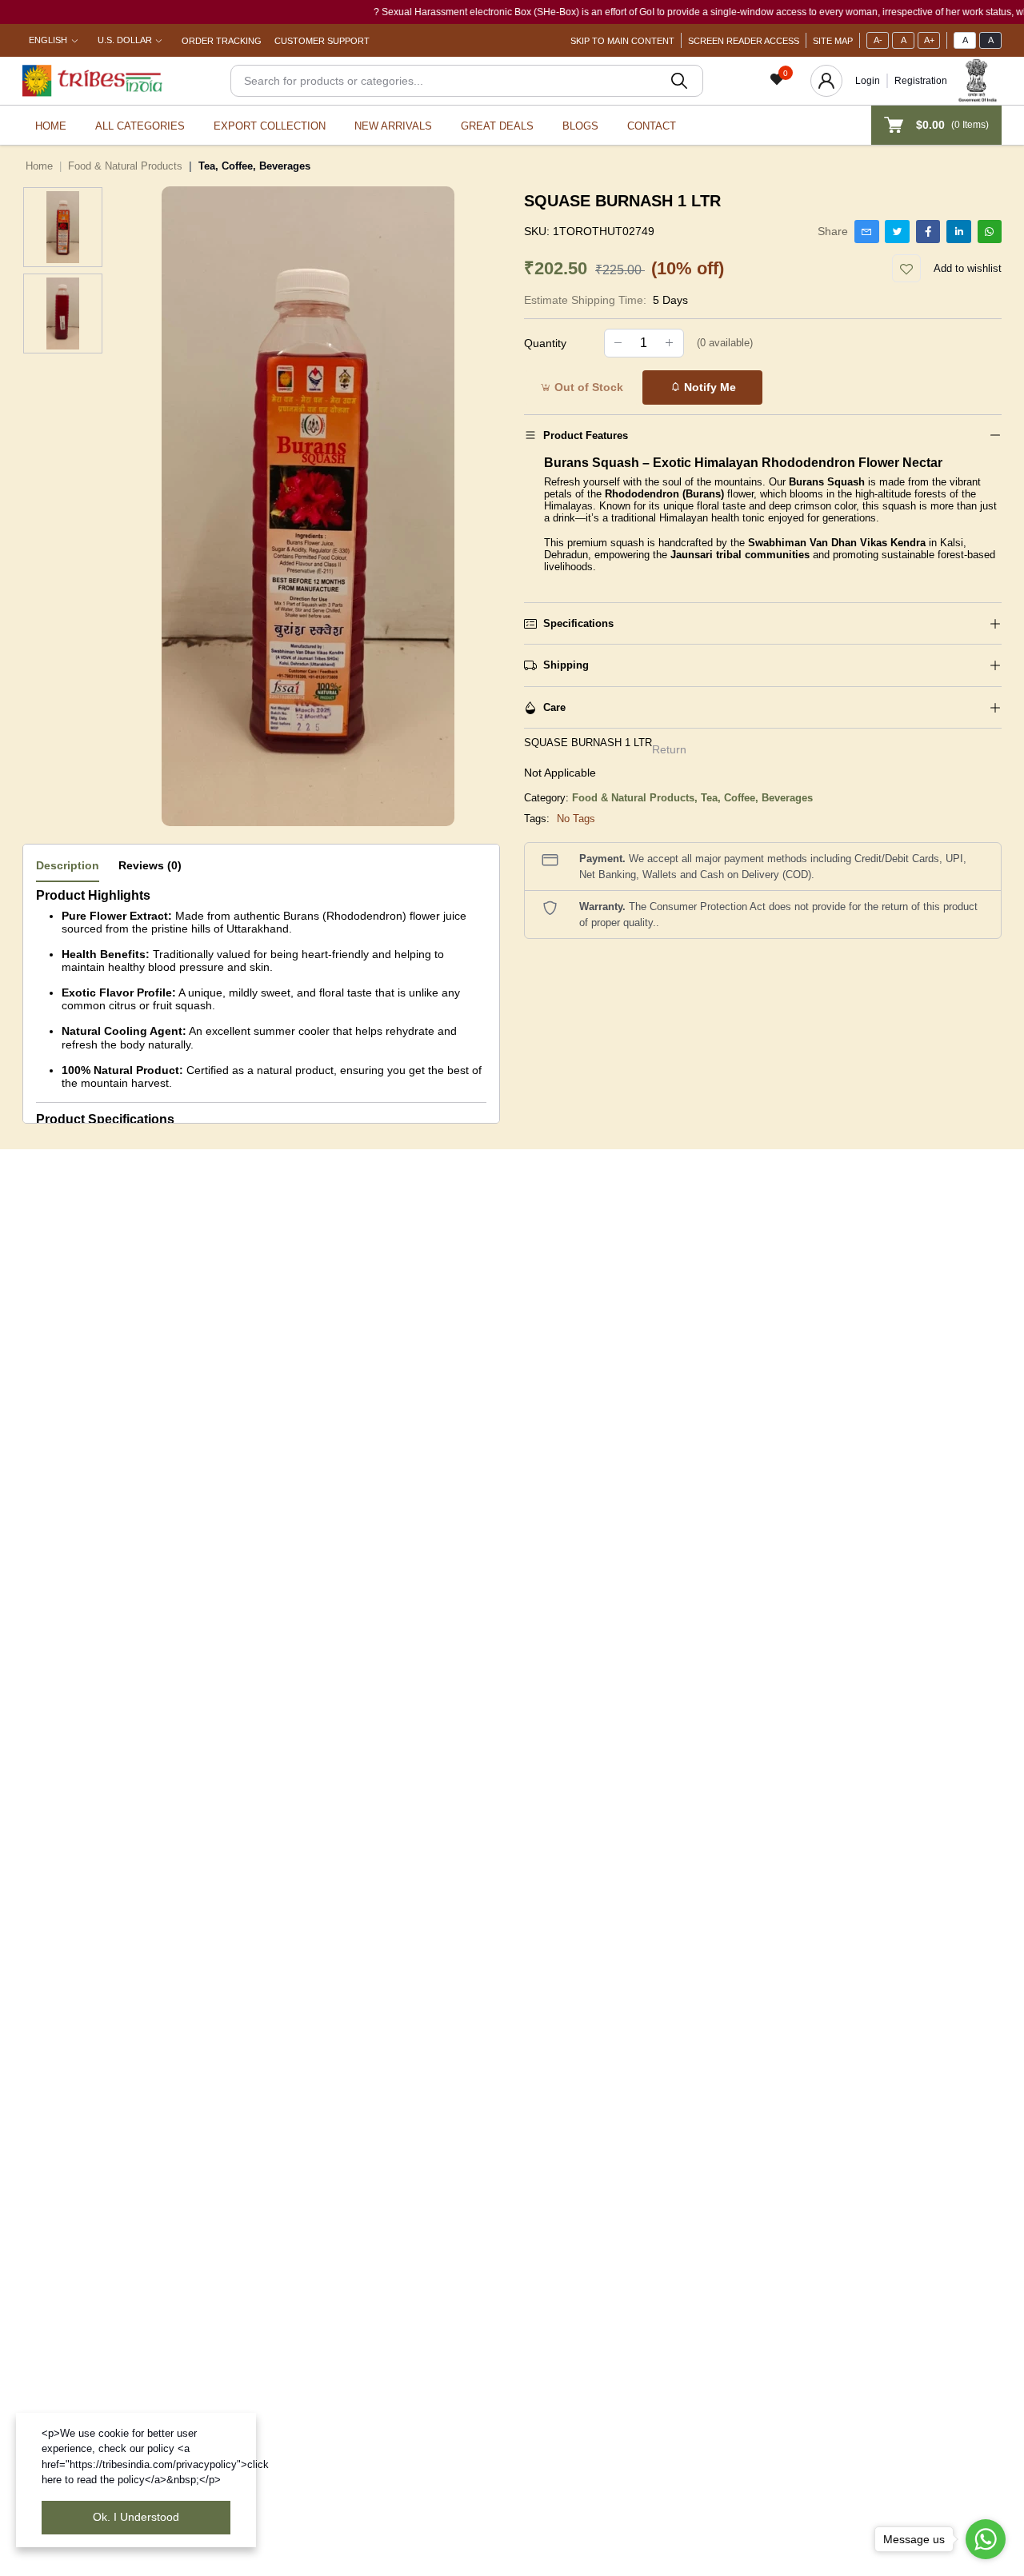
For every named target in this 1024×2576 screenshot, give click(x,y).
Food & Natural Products (125, 166)
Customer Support (322, 41)
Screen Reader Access (744, 41)
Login (868, 81)
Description (68, 865)
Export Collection (270, 126)
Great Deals (497, 126)
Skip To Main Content (622, 41)
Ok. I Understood (136, 2517)
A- (878, 40)
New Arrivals (393, 126)
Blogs (580, 126)
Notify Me (708, 387)
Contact (652, 126)
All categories (140, 126)
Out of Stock (587, 387)
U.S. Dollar (125, 40)
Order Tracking (222, 41)
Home (51, 126)
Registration (921, 81)
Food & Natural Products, (636, 798)
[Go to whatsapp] (986, 2539)
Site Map (833, 41)
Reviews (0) (150, 865)
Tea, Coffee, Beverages (757, 798)
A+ (929, 40)
